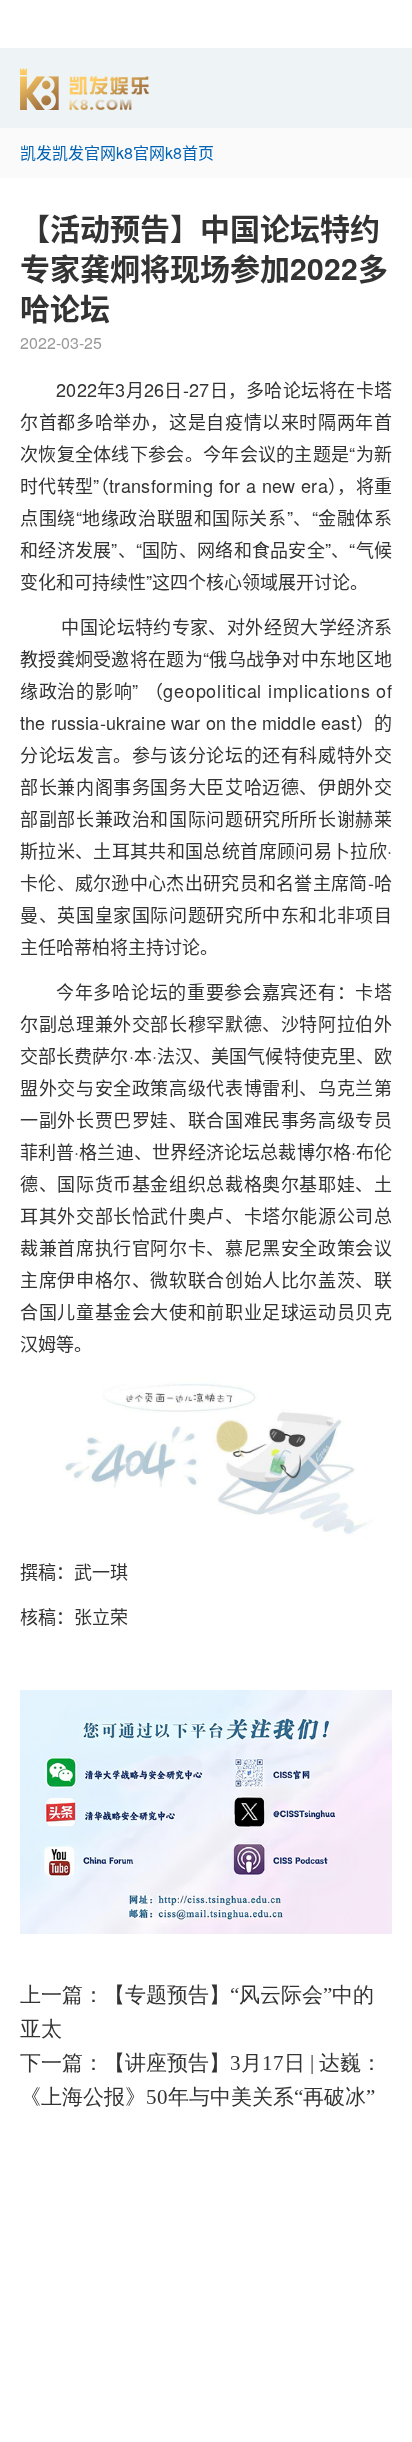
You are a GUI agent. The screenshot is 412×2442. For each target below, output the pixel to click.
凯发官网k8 (40, 2184)
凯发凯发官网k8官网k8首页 (117, 152)
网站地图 (32, 2429)
